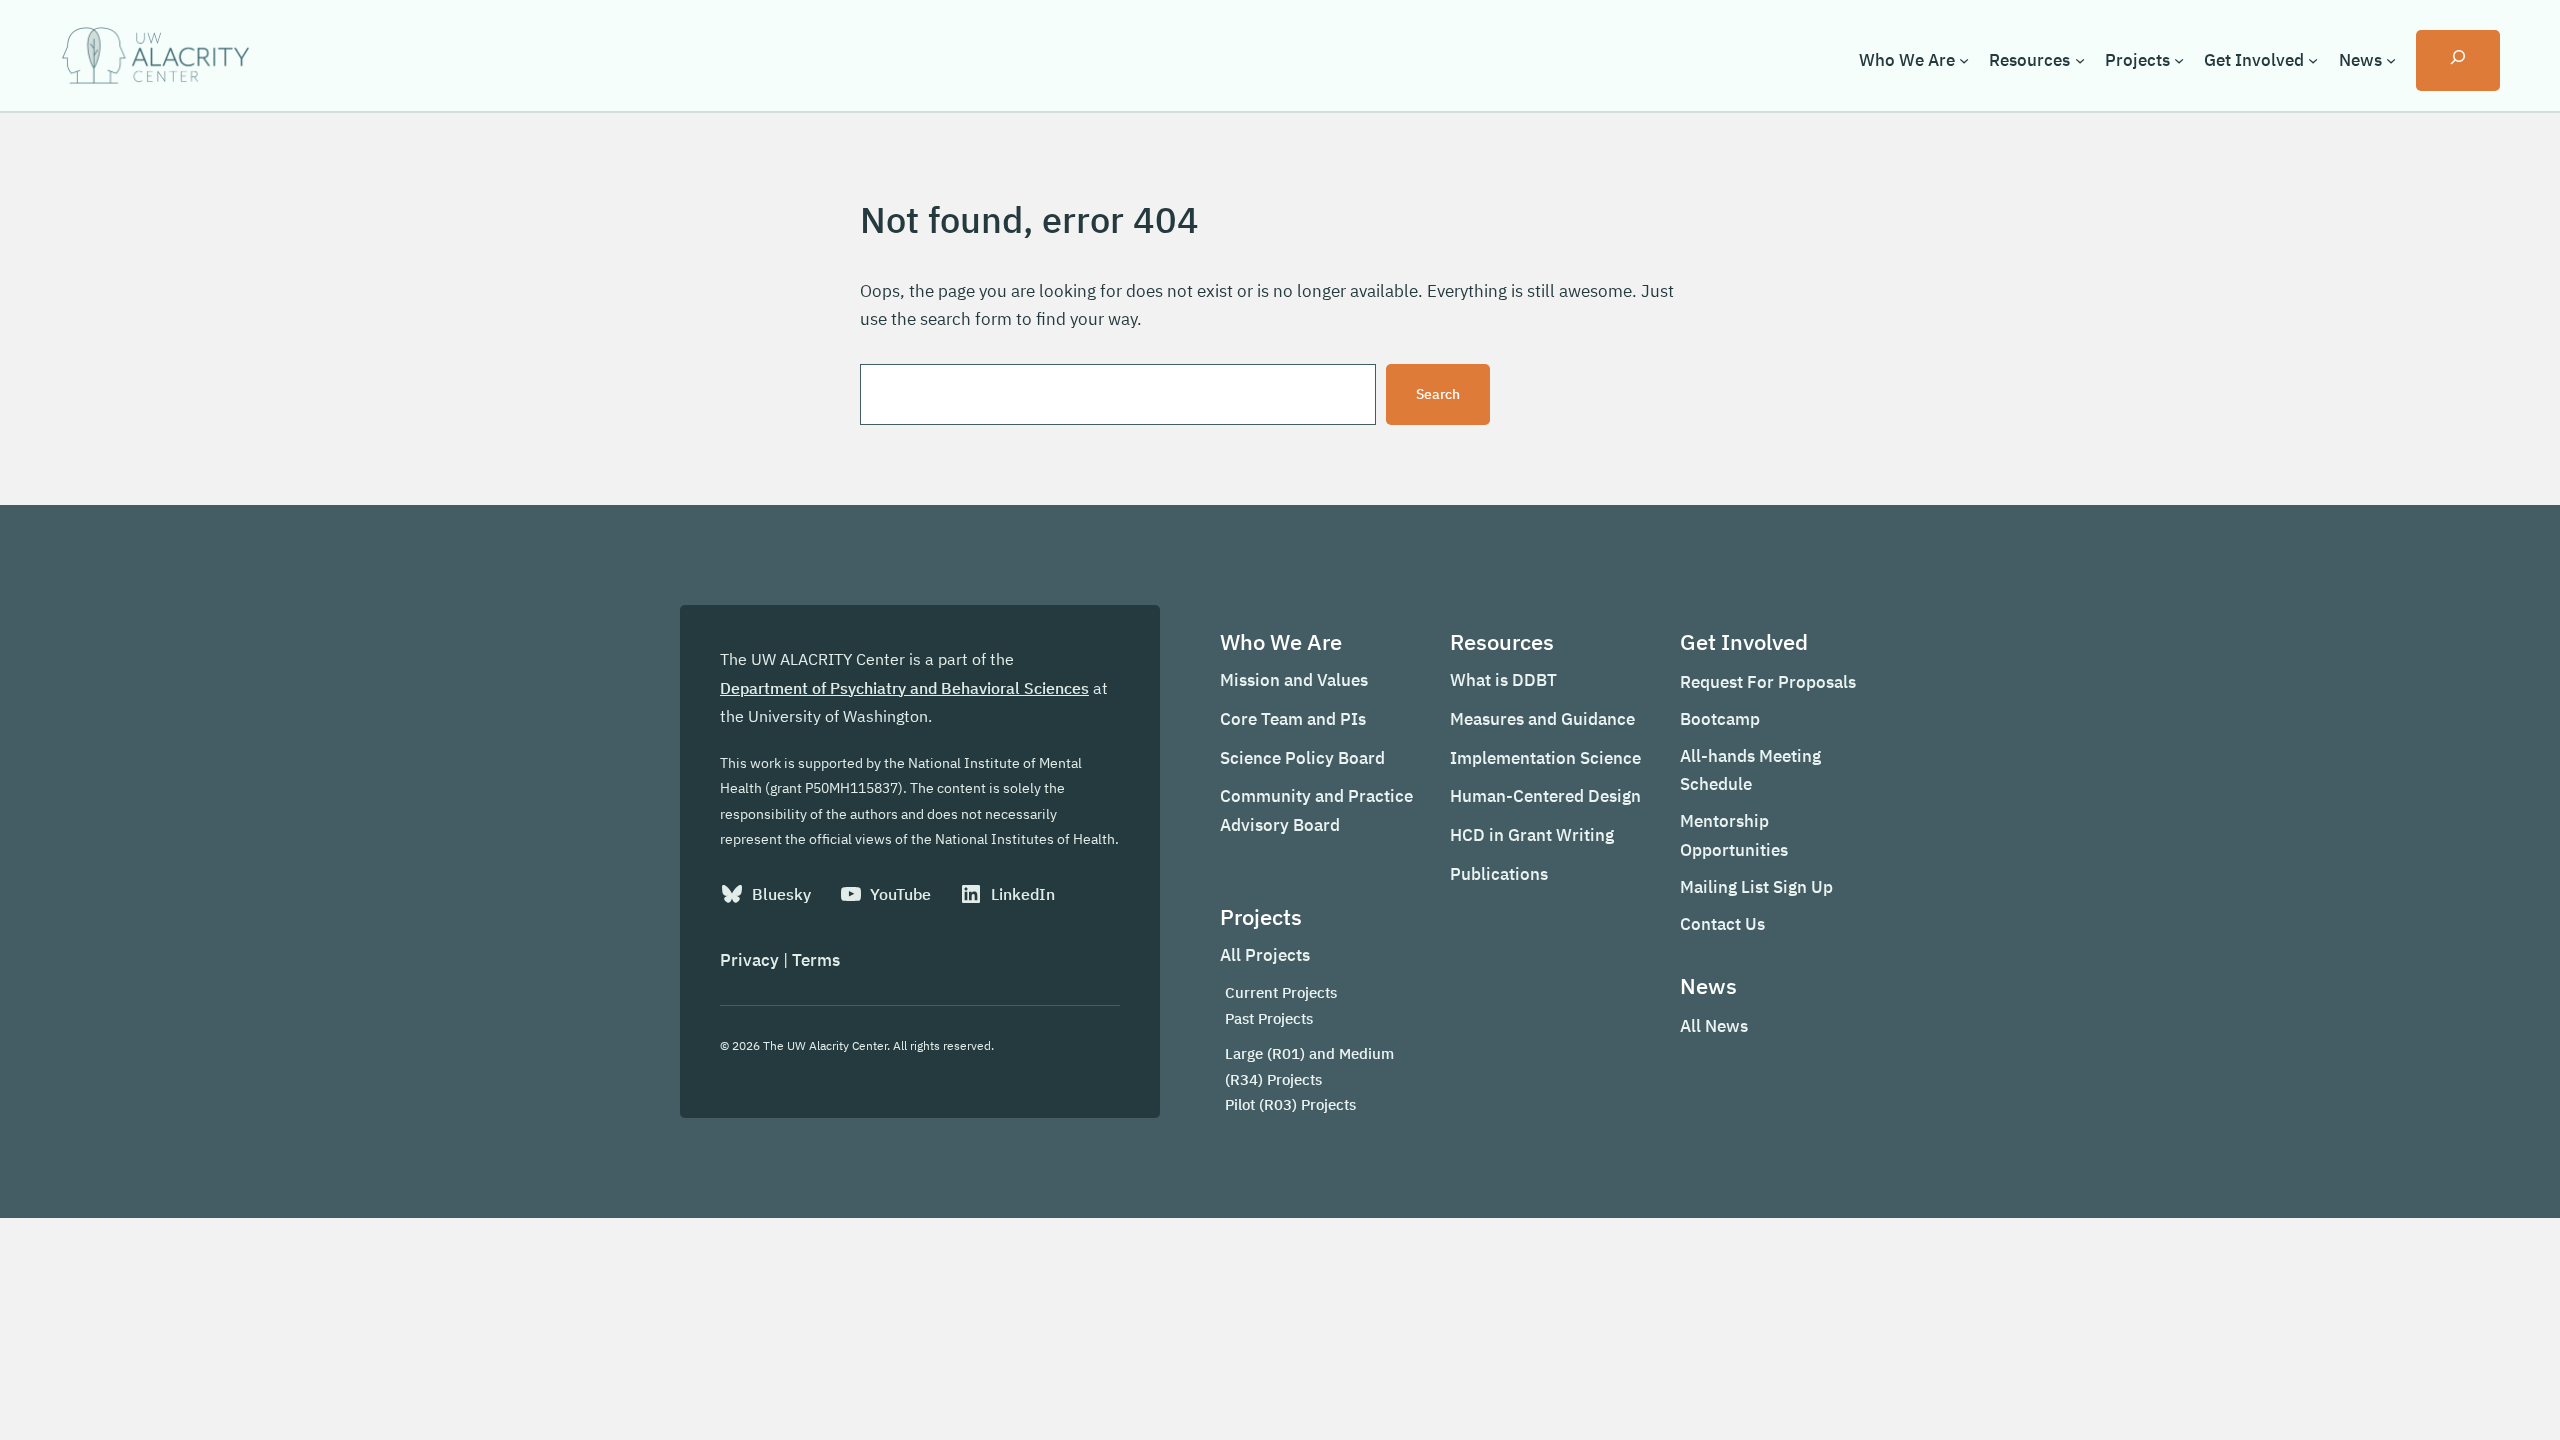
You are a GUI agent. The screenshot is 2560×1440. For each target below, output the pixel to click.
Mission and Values (1294, 680)
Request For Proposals (1768, 682)
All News (1714, 1026)
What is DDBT (1503, 680)
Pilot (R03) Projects (1290, 1104)
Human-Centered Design (1545, 796)
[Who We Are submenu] (1964, 60)
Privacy (749, 960)
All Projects (1265, 955)
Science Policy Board (1302, 758)
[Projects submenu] (2179, 60)
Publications (1499, 874)
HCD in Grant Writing (1532, 835)
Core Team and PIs (1293, 719)
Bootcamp (1720, 719)
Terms (816, 960)
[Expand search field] (2458, 60)
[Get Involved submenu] (2313, 60)
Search (1438, 394)
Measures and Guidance (1542, 719)
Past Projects (1269, 1018)
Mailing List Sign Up (1756, 887)
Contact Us (1722, 924)
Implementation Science (1545, 758)
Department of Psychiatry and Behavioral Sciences (904, 688)
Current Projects (1281, 992)
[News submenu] (2391, 60)
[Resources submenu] (2080, 60)
